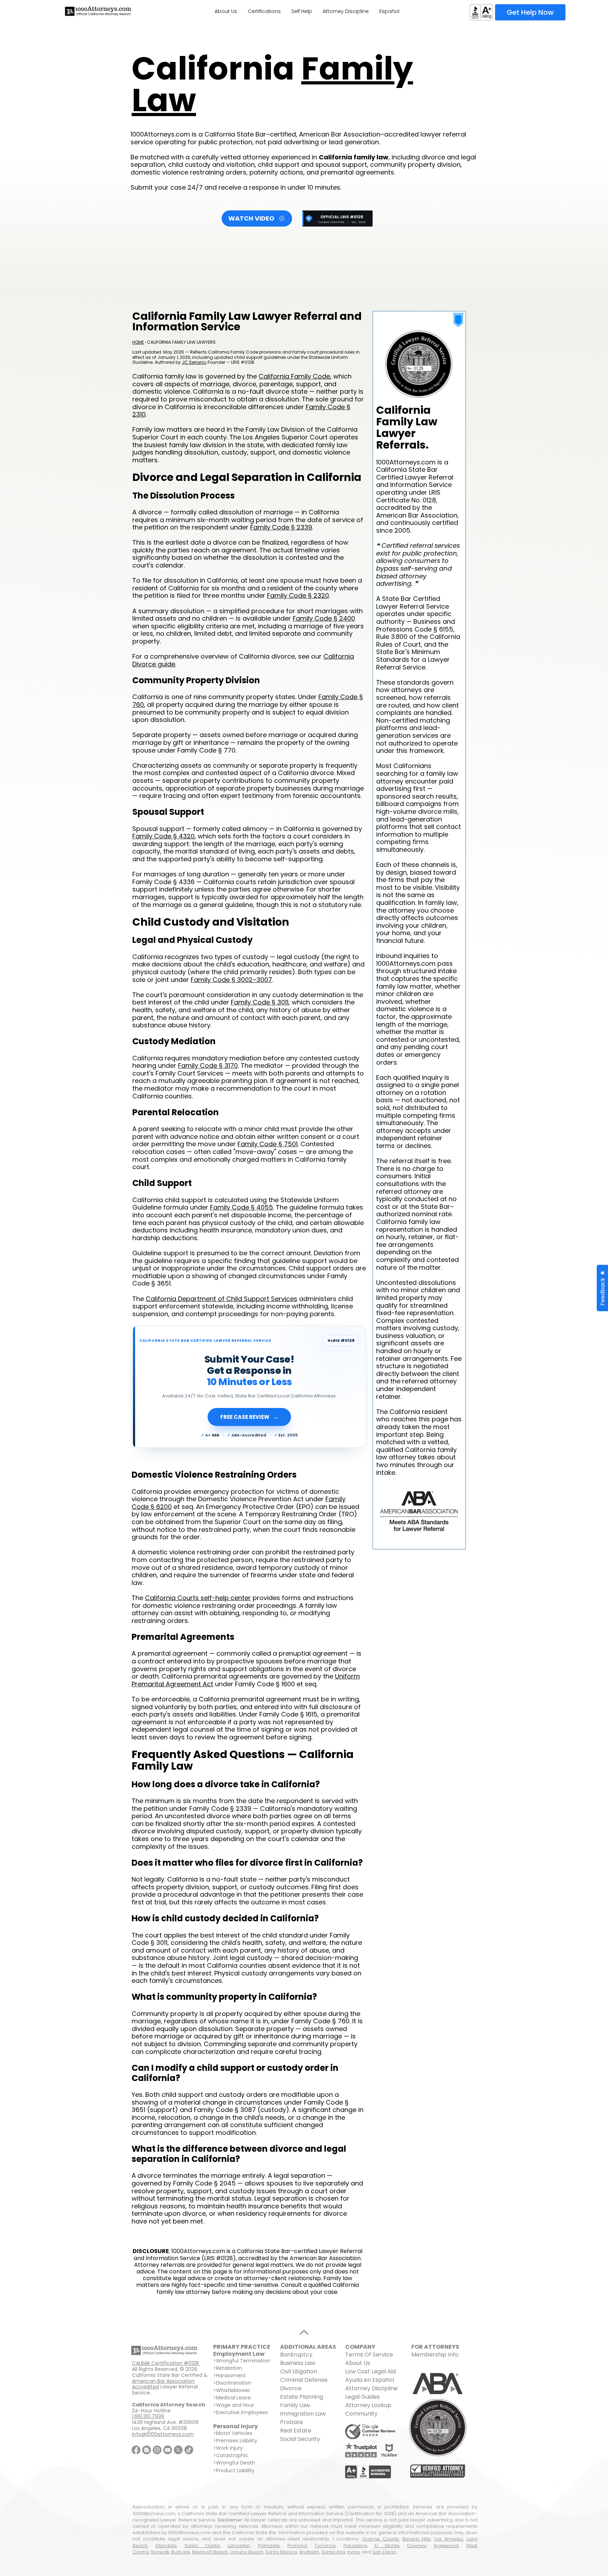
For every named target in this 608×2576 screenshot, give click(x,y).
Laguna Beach (247, 2552)
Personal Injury (236, 2426)
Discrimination (234, 2383)
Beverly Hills (417, 2539)
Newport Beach (210, 2552)
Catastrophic (232, 2455)
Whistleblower (233, 2390)
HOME (138, 342)
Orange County (381, 2539)
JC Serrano (194, 362)
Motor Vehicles (234, 2433)
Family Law (295, 2405)
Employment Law (239, 2354)
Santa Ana (333, 2552)
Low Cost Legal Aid (370, 2371)
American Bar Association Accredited (163, 2384)
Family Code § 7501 (268, 1144)
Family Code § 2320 (298, 595)
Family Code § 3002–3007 (231, 980)
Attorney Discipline (372, 2388)
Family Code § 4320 (163, 836)
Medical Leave (233, 2398)
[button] (602, 1288)
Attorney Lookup (368, 2405)
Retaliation (229, 2368)
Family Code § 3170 (208, 1065)
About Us (358, 2363)
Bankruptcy (296, 2355)
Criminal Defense (304, 2380)
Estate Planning (302, 2397)
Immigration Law (303, 2414)
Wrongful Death (236, 2463)
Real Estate (296, 2431)
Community (361, 2414)
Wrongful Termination (243, 2361)
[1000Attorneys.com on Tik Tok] (189, 2450)
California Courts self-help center (198, 1598)
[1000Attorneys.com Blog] (147, 2450)
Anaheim (309, 2552)
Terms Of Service (369, 2355)
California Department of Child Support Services (221, 1299)
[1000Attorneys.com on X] (178, 2450)
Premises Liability (237, 2441)
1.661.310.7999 (148, 2416)
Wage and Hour (235, 2405)
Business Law (298, 2363)
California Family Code (294, 376)
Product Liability (235, 2470)
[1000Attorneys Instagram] (157, 2450)
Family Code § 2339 (281, 527)
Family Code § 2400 (324, 618)
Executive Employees (242, 2412)
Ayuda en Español (370, 2380)
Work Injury (229, 2448)
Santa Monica (281, 2552)
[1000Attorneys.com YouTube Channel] (168, 2450)
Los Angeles (449, 2539)
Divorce (291, 2388)
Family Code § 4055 (242, 1207)
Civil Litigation (299, 2371)
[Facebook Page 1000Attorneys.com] (136, 2450)
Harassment (231, 2375)
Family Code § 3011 (260, 1002)
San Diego (384, 2552)
